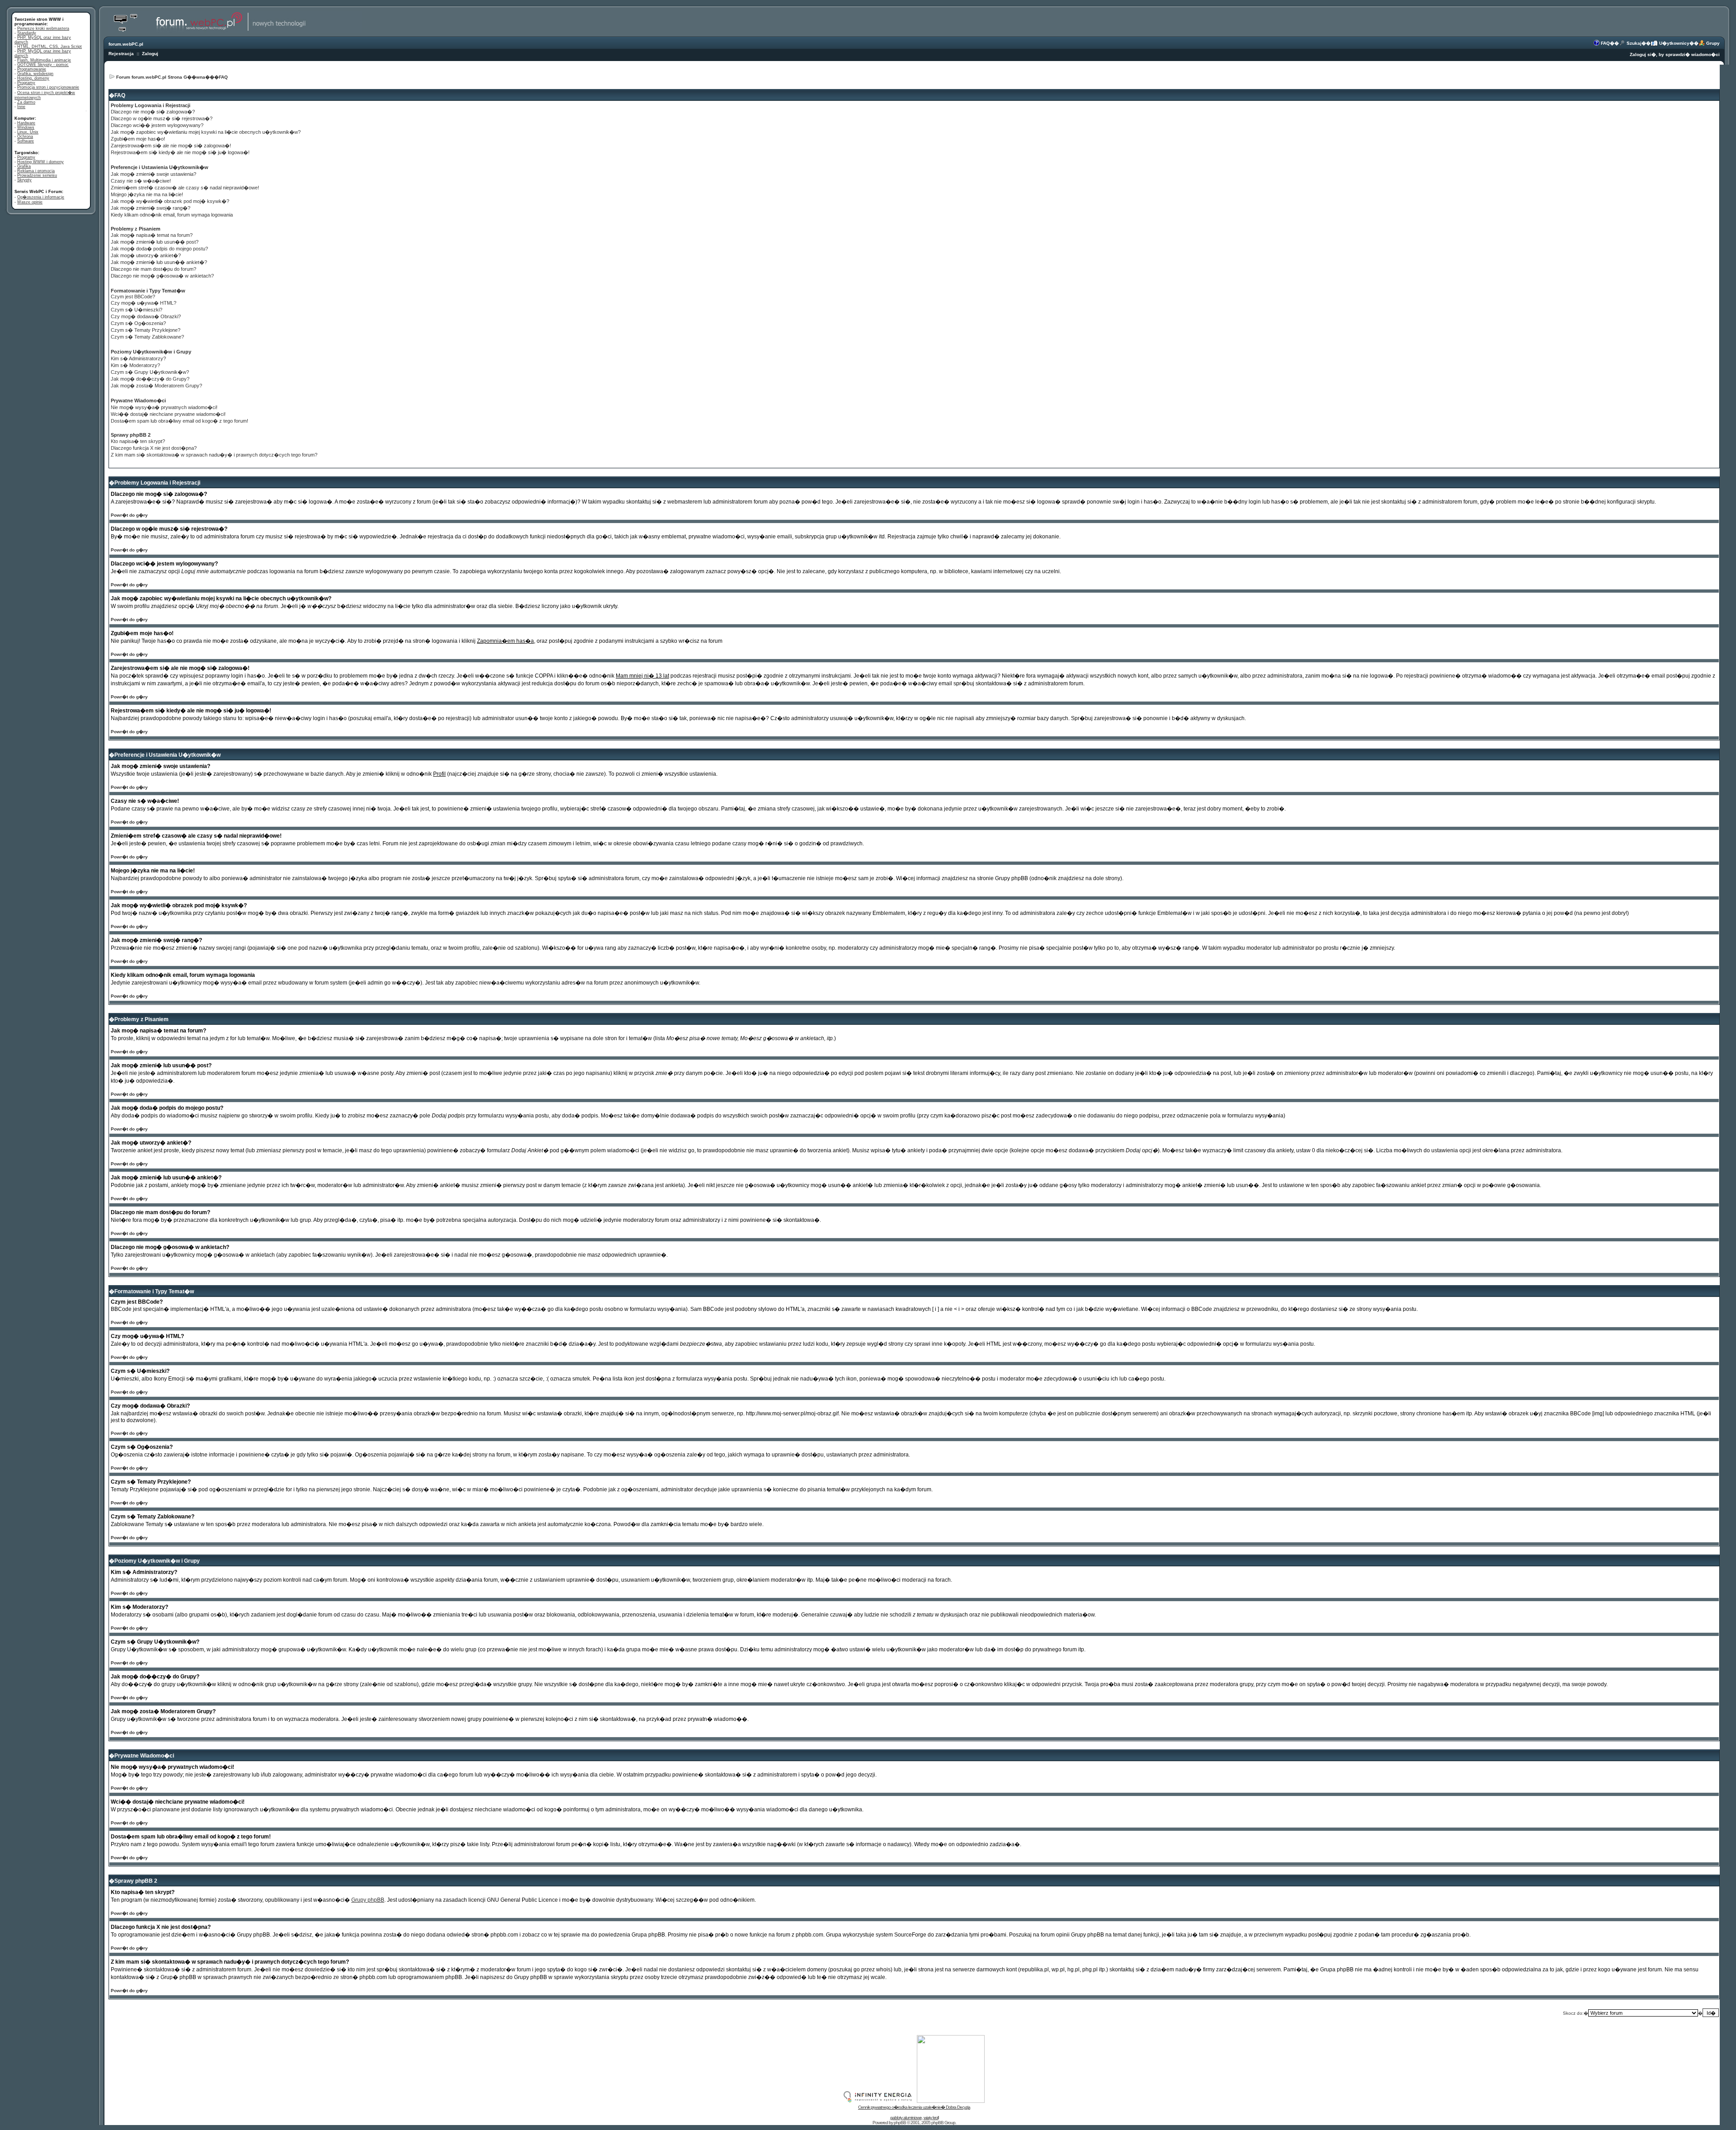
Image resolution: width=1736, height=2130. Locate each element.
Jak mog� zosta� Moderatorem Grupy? (156, 386)
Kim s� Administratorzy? (138, 358)
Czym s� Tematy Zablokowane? (147, 337)
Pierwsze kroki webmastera (43, 28)
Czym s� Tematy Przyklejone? (146, 330)
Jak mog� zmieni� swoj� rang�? (151, 208)
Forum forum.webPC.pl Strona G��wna (161, 77)
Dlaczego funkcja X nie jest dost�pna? (154, 448)
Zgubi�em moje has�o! (138, 139)
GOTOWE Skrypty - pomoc (43, 65)
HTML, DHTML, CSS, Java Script (50, 47)
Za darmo (26, 102)
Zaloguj (150, 54)
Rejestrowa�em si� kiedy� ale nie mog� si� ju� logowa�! (180, 152)
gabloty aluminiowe (906, 2118)
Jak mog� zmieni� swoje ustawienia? (153, 174)
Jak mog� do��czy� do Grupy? (150, 379)
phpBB (900, 2123)
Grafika (24, 166)
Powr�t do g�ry (129, 515)
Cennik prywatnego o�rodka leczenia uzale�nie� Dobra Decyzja (914, 2107)
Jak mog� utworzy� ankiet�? (146, 255)
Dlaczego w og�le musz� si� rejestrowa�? (162, 118)
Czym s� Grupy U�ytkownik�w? (150, 372)
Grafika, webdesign (35, 74)
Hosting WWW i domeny (40, 162)
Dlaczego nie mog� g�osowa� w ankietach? (162, 276)
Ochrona (25, 137)
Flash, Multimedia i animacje (44, 60)
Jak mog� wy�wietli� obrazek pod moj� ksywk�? (170, 201)
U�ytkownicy (1674, 43)
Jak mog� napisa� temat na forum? (152, 235)
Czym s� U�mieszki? (137, 310)
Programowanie (32, 69)
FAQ (1605, 43)
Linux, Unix (28, 132)
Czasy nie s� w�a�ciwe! (141, 181)
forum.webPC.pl (126, 44)
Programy (26, 83)
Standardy (27, 33)
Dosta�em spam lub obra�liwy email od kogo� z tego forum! (179, 421)
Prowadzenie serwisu (37, 175)
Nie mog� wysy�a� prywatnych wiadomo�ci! (164, 407)
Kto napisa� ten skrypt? (138, 441)
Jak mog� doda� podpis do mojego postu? (159, 249)
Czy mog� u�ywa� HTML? (144, 303)
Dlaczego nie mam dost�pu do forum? (153, 269)
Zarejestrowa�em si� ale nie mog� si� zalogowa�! (171, 146)
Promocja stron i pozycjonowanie (48, 87)
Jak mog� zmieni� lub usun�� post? (155, 242)
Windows (26, 127)
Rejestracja (121, 54)
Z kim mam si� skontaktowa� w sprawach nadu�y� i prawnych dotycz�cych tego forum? (214, 455)
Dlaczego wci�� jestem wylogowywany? (157, 125)
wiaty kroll (931, 2118)
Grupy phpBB (368, 1900)
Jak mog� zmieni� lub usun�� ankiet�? (159, 262)
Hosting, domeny (33, 78)
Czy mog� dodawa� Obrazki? (146, 316)
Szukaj (1634, 43)
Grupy (1713, 43)
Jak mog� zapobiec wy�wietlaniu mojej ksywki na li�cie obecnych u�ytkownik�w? (206, 132)
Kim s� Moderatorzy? (135, 365)
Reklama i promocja (36, 171)
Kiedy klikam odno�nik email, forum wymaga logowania (172, 215)
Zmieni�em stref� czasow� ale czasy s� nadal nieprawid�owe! (185, 188)
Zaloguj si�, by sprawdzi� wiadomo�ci (1675, 54)
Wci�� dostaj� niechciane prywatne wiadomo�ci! (168, 414)
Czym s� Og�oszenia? (138, 323)
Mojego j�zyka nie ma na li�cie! (147, 194)
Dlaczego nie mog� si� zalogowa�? (153, 112)
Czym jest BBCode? (133, 297)
